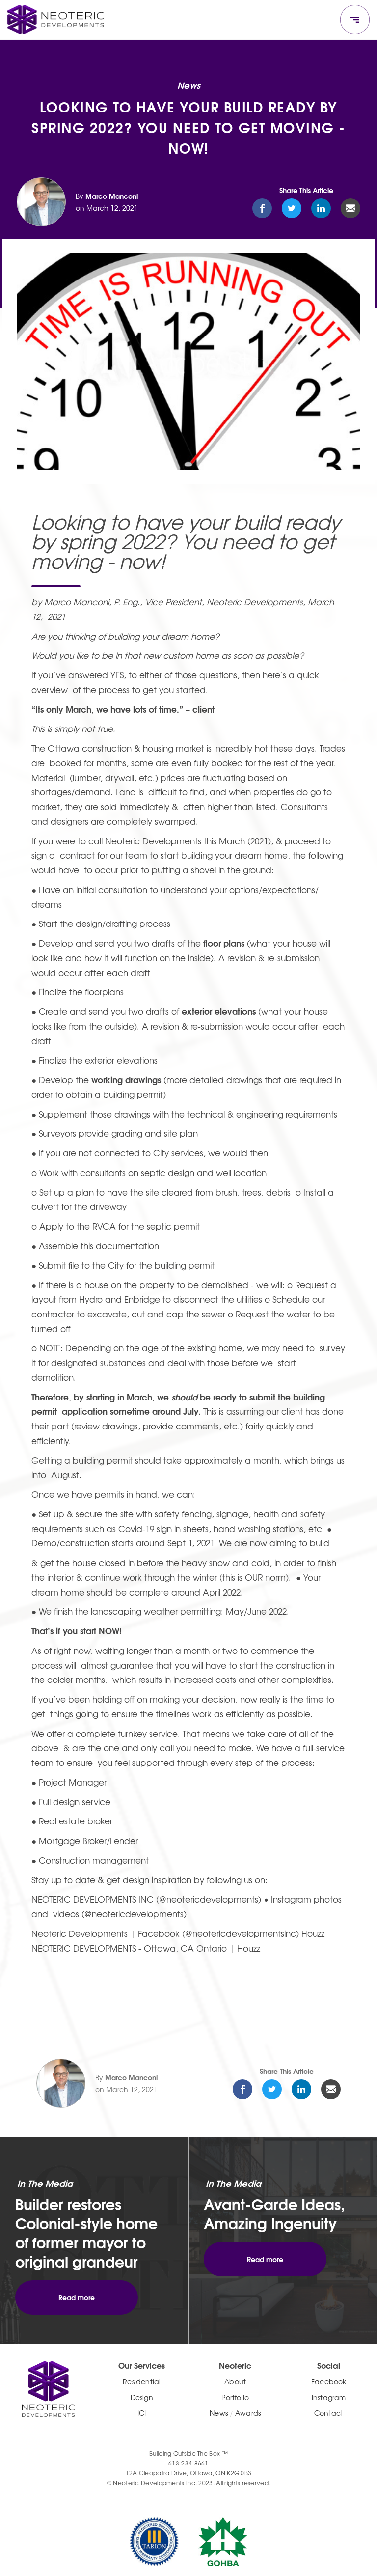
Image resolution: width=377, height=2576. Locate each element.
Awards (248, 2413)
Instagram (329, 2397)
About (235, 2381)
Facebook (329, 2381)
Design (142, 2397)
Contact (329, 2413)
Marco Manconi (112, 196)
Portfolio (235, 2397)
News (219, 2413)
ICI (142, 2413)
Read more (77, 2297)
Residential (142, 2381)
